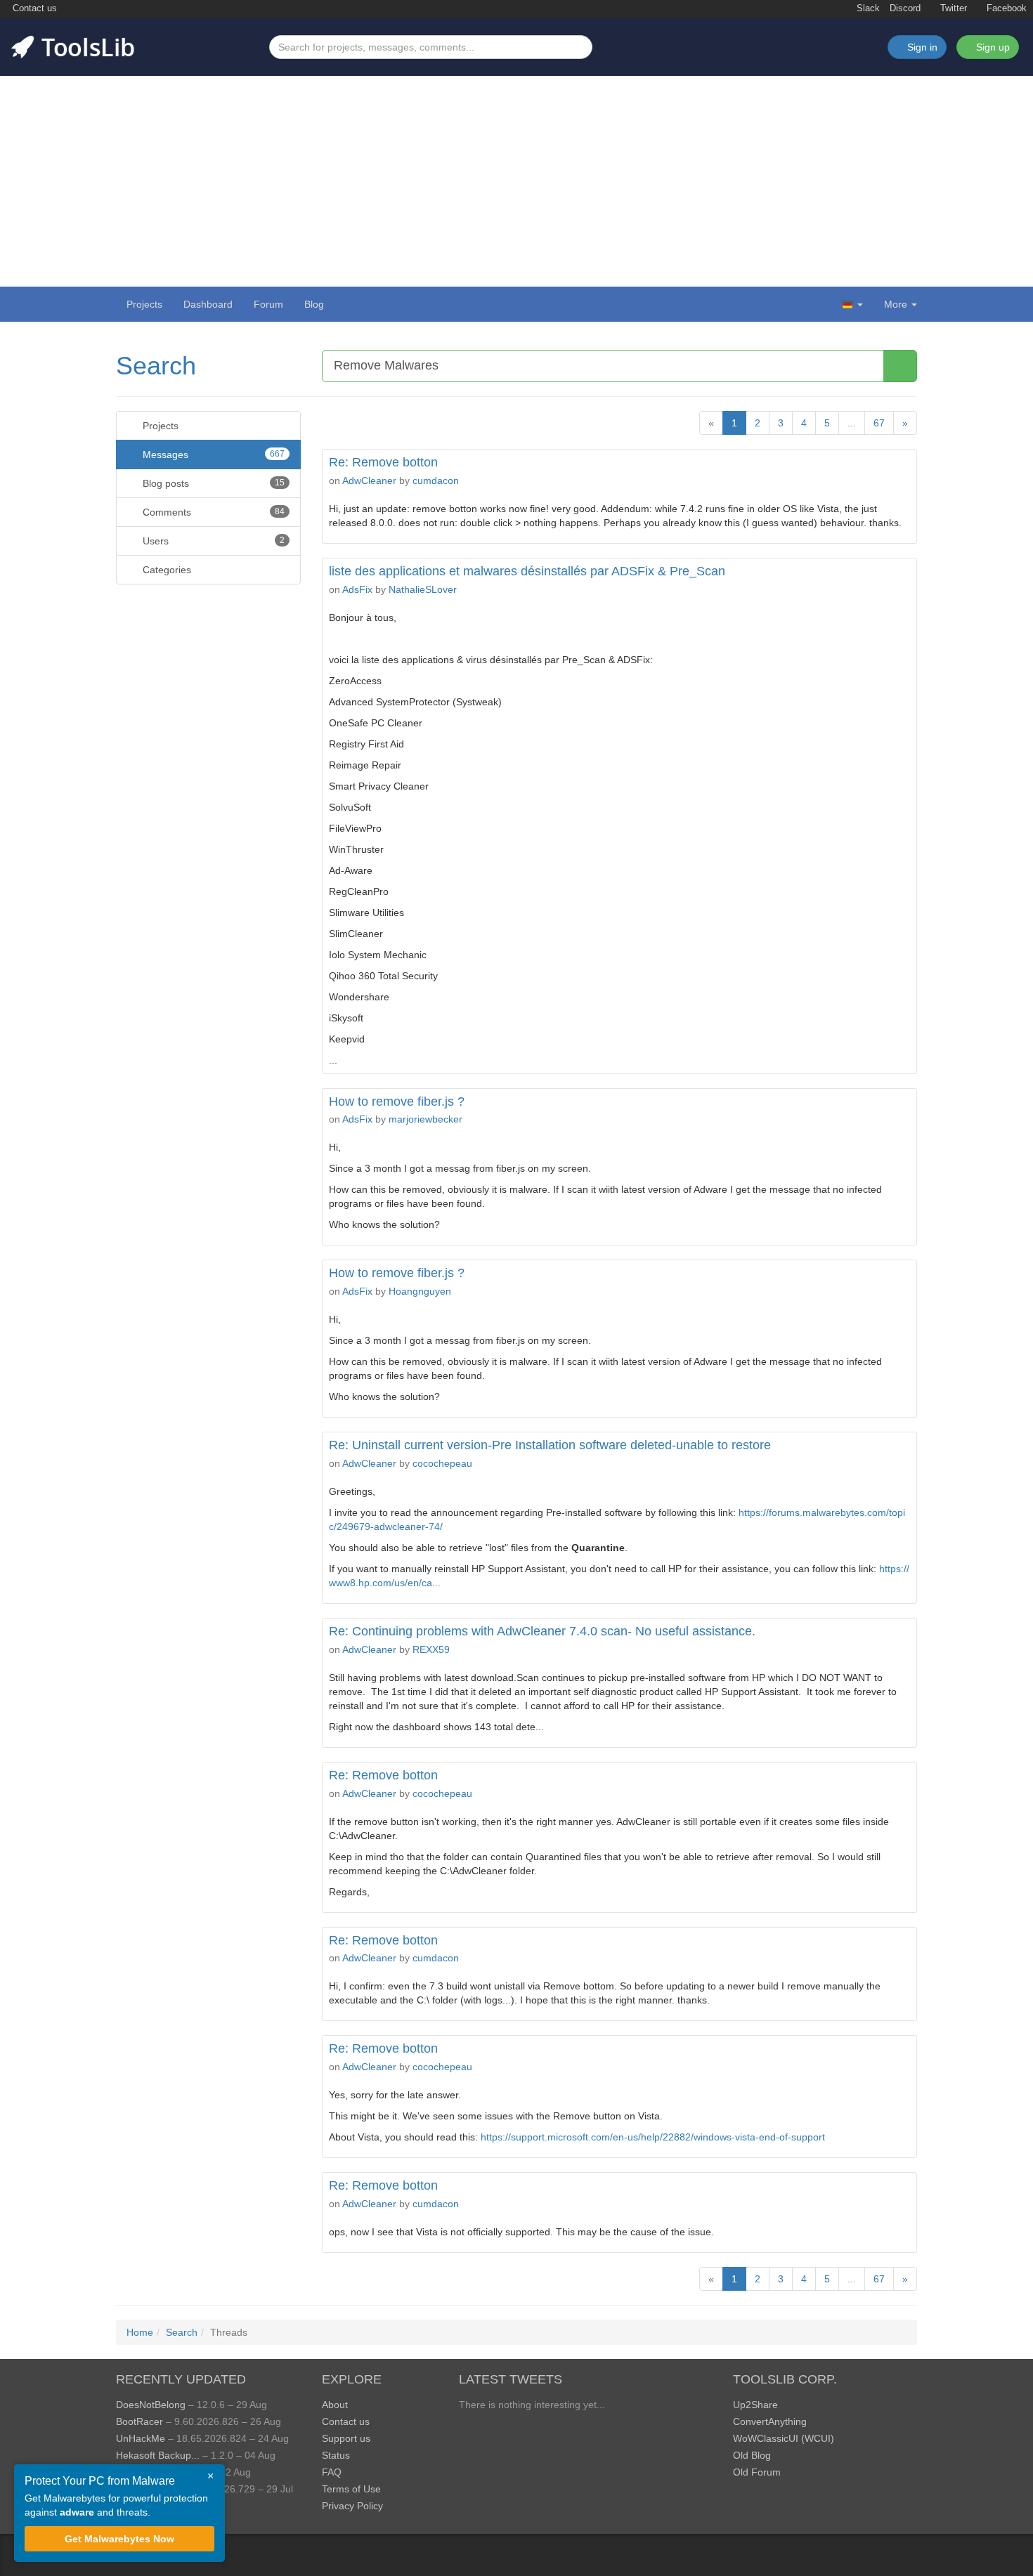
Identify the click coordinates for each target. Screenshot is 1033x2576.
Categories (165, 570)
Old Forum (757, 2472)
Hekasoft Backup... (158, 2455)
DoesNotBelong (151, 2405)
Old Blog (752, 2455)
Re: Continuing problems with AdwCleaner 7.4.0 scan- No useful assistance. (542, 1631)
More (896, 304)
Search (156, 366)
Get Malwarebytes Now (119, 2539)
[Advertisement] (516, 181)
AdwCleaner (369, 480)
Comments (212, 512)
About (335, 2405)
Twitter (952, 8)
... (852, 423)
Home (140, 2332)
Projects (144, 304)
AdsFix (357, 589)
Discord (905, 8)
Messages (212, 455)
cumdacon (436, 480)
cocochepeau (442, 1463)
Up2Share (755, 2405)
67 (879, 423)
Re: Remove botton (383, 462)
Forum (268, 304)
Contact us (33, 8)
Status (336, 2455)
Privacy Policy (352, 2506)
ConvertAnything (770, 2421)
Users (212, 541)
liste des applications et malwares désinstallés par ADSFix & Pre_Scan (527, 571)
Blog (314, 304)
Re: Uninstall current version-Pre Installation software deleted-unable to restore (550, 1445)
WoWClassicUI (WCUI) (784, 2438)
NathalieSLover (423, 589)
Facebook (1005, 8)
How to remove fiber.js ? (397, 1101)
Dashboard (208, 304)
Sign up (992, 47)
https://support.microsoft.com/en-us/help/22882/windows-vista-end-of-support (653, 2137)
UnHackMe (141, 2438)
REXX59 (431, 1649)
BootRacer (139, 2421)
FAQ (332, 2472)
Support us (346, 2438)
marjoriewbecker (425, 1119)
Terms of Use (351, 2489)
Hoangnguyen (420, 1291)
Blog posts (212, 483)
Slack (867, 8)
